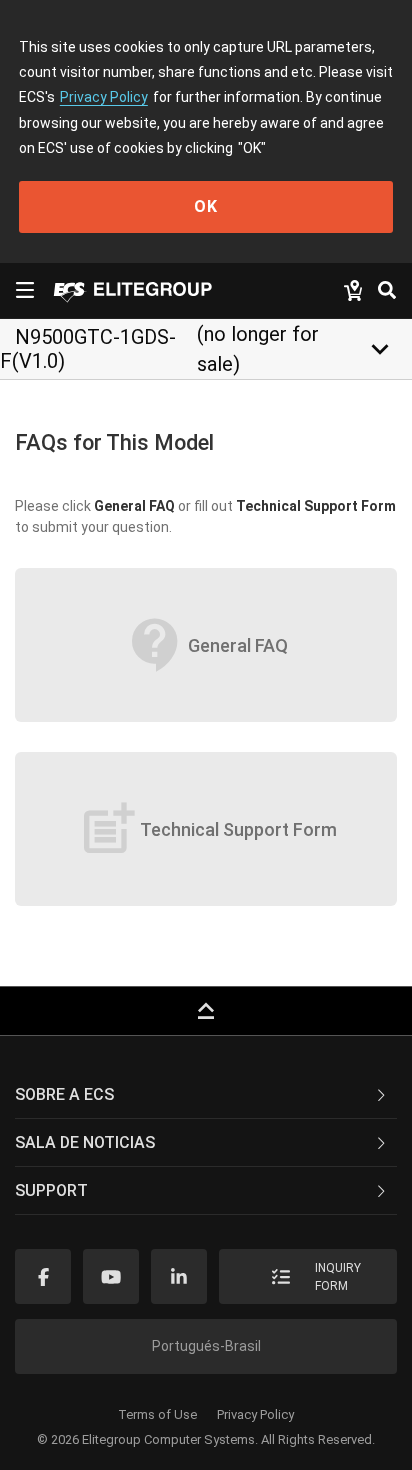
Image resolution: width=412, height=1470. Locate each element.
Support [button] (51, 1190)
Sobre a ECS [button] (64, 1094)
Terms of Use (157, 1414)
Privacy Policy (104, 97)
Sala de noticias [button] (85, 1142)
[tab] (206, 1095)
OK (206, 206)
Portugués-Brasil (206, 1346)
